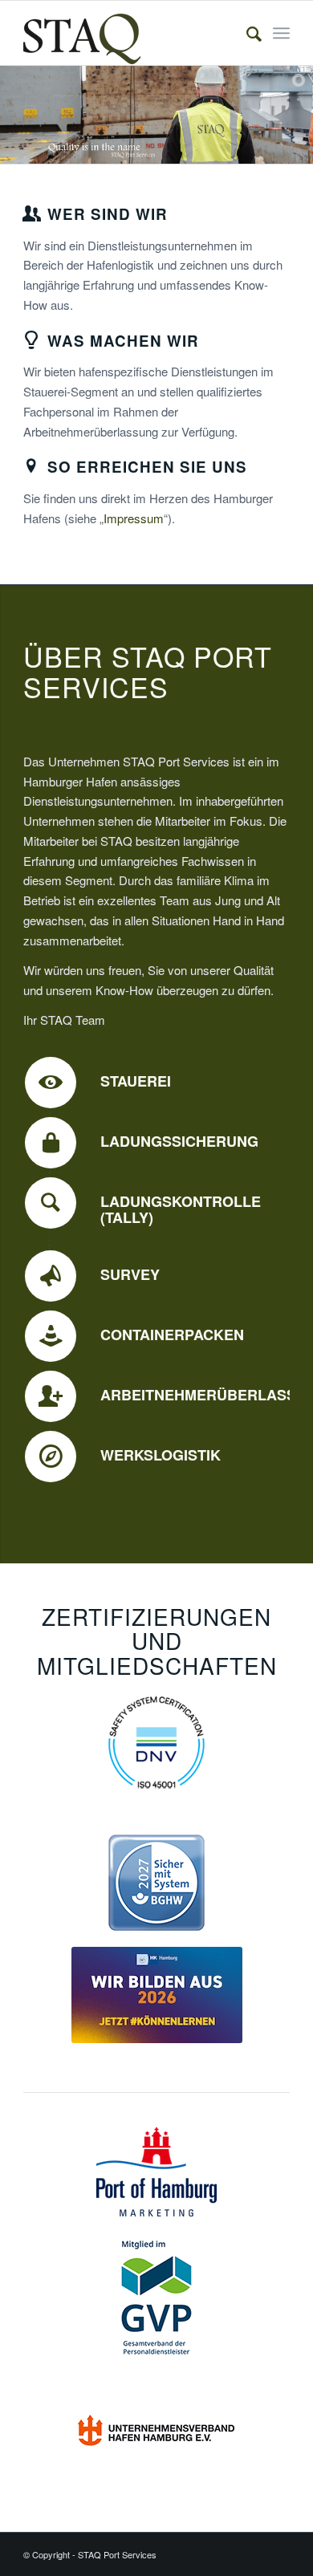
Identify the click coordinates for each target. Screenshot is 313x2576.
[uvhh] (156, 2428)
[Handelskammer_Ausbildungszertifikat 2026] (157, 1995)
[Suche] (246, 33)
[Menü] (281, 33)
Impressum (134, 518)
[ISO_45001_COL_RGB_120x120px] (156, 1742)
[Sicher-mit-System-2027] (156, 1883)
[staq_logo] (130, 33)
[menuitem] (246, 33)
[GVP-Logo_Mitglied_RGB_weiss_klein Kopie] (156, 2298)
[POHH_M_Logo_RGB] (156, 2172)
